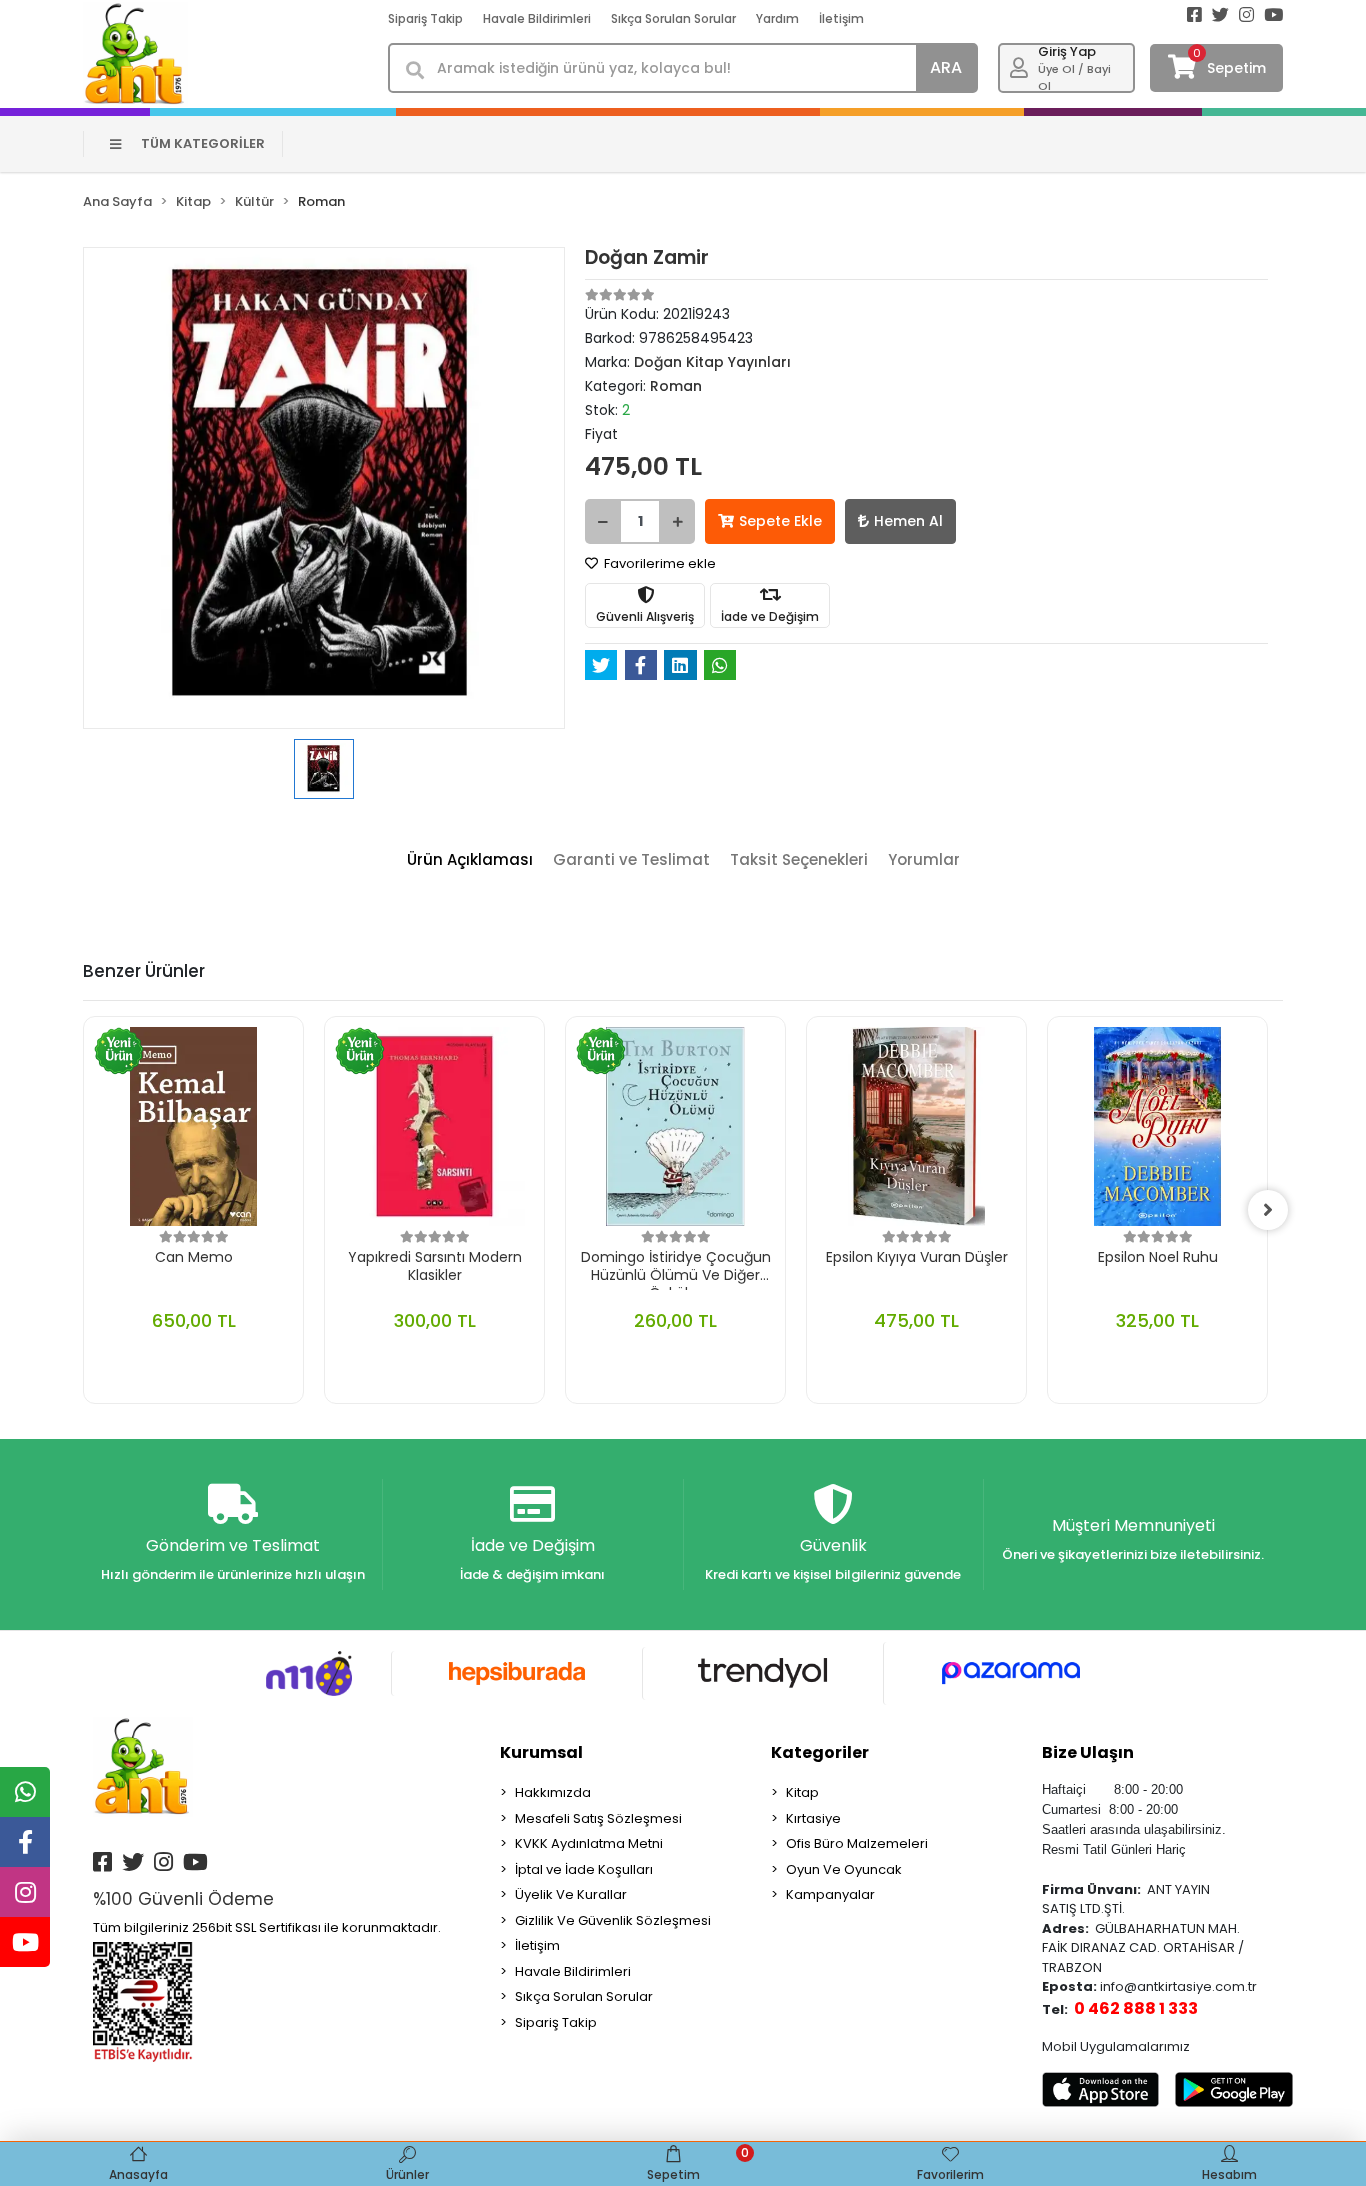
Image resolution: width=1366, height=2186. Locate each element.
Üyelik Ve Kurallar (571, 1894)
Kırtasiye (813, 1818)
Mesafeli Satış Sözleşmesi (598, 1818)
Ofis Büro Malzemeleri (857, 1843)
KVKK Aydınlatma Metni (589, 1843)
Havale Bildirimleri (537, 18)
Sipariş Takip (425, 18)
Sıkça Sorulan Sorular (673, 18)
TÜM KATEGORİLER (203, 143)
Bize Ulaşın (1088, 1752)
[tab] (470, 860)
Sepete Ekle (780, 521)
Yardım (777, 18)
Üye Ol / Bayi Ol (1074, 77)
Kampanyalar (830, 1894)
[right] (1268, 1210)
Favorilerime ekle (658, 563)
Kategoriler (820, 1752)
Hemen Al (908, 521)
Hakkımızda (553, 1792)
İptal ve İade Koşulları (584, 1869)
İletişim (841, 18)
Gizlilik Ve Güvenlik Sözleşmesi (613, 1920)
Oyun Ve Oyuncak (844, 1869)
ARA (946, 67)
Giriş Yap (1067, 51)
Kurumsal (541, 1752)
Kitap (802, 1792)
